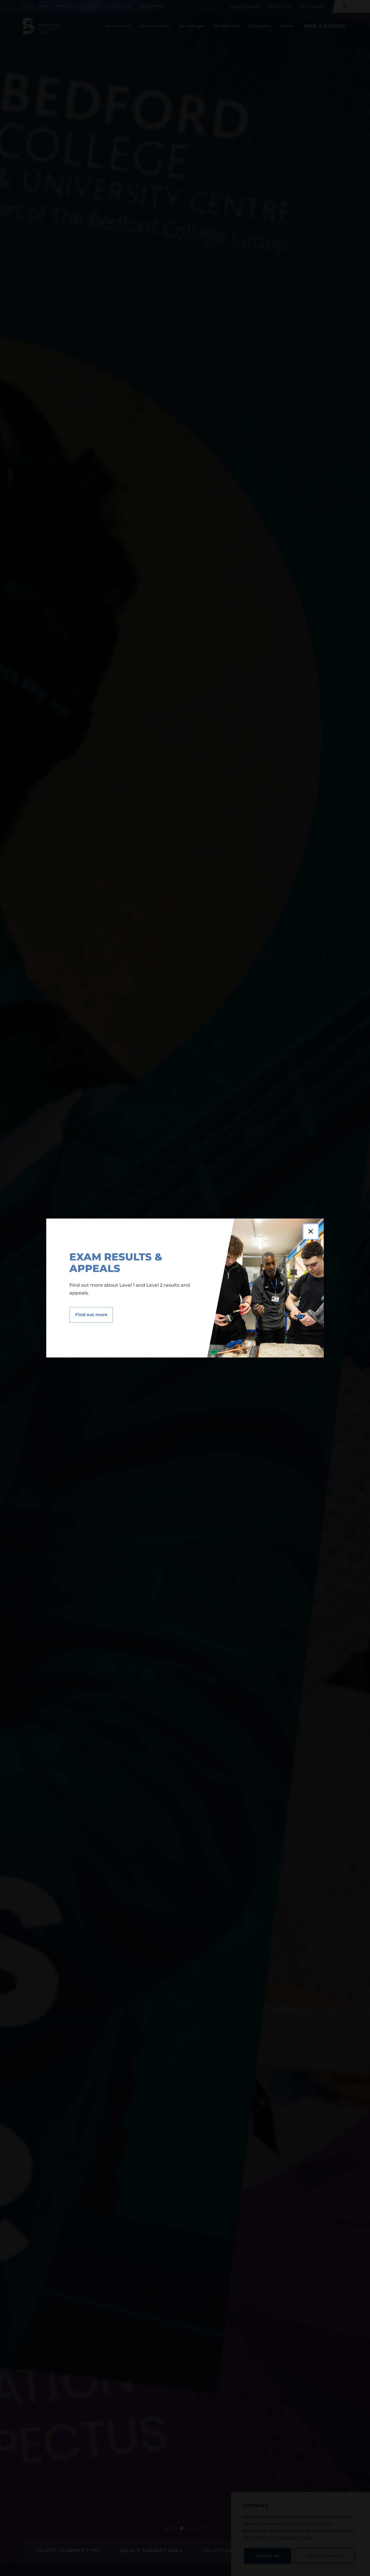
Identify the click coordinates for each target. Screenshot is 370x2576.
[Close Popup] (311, 1232)
